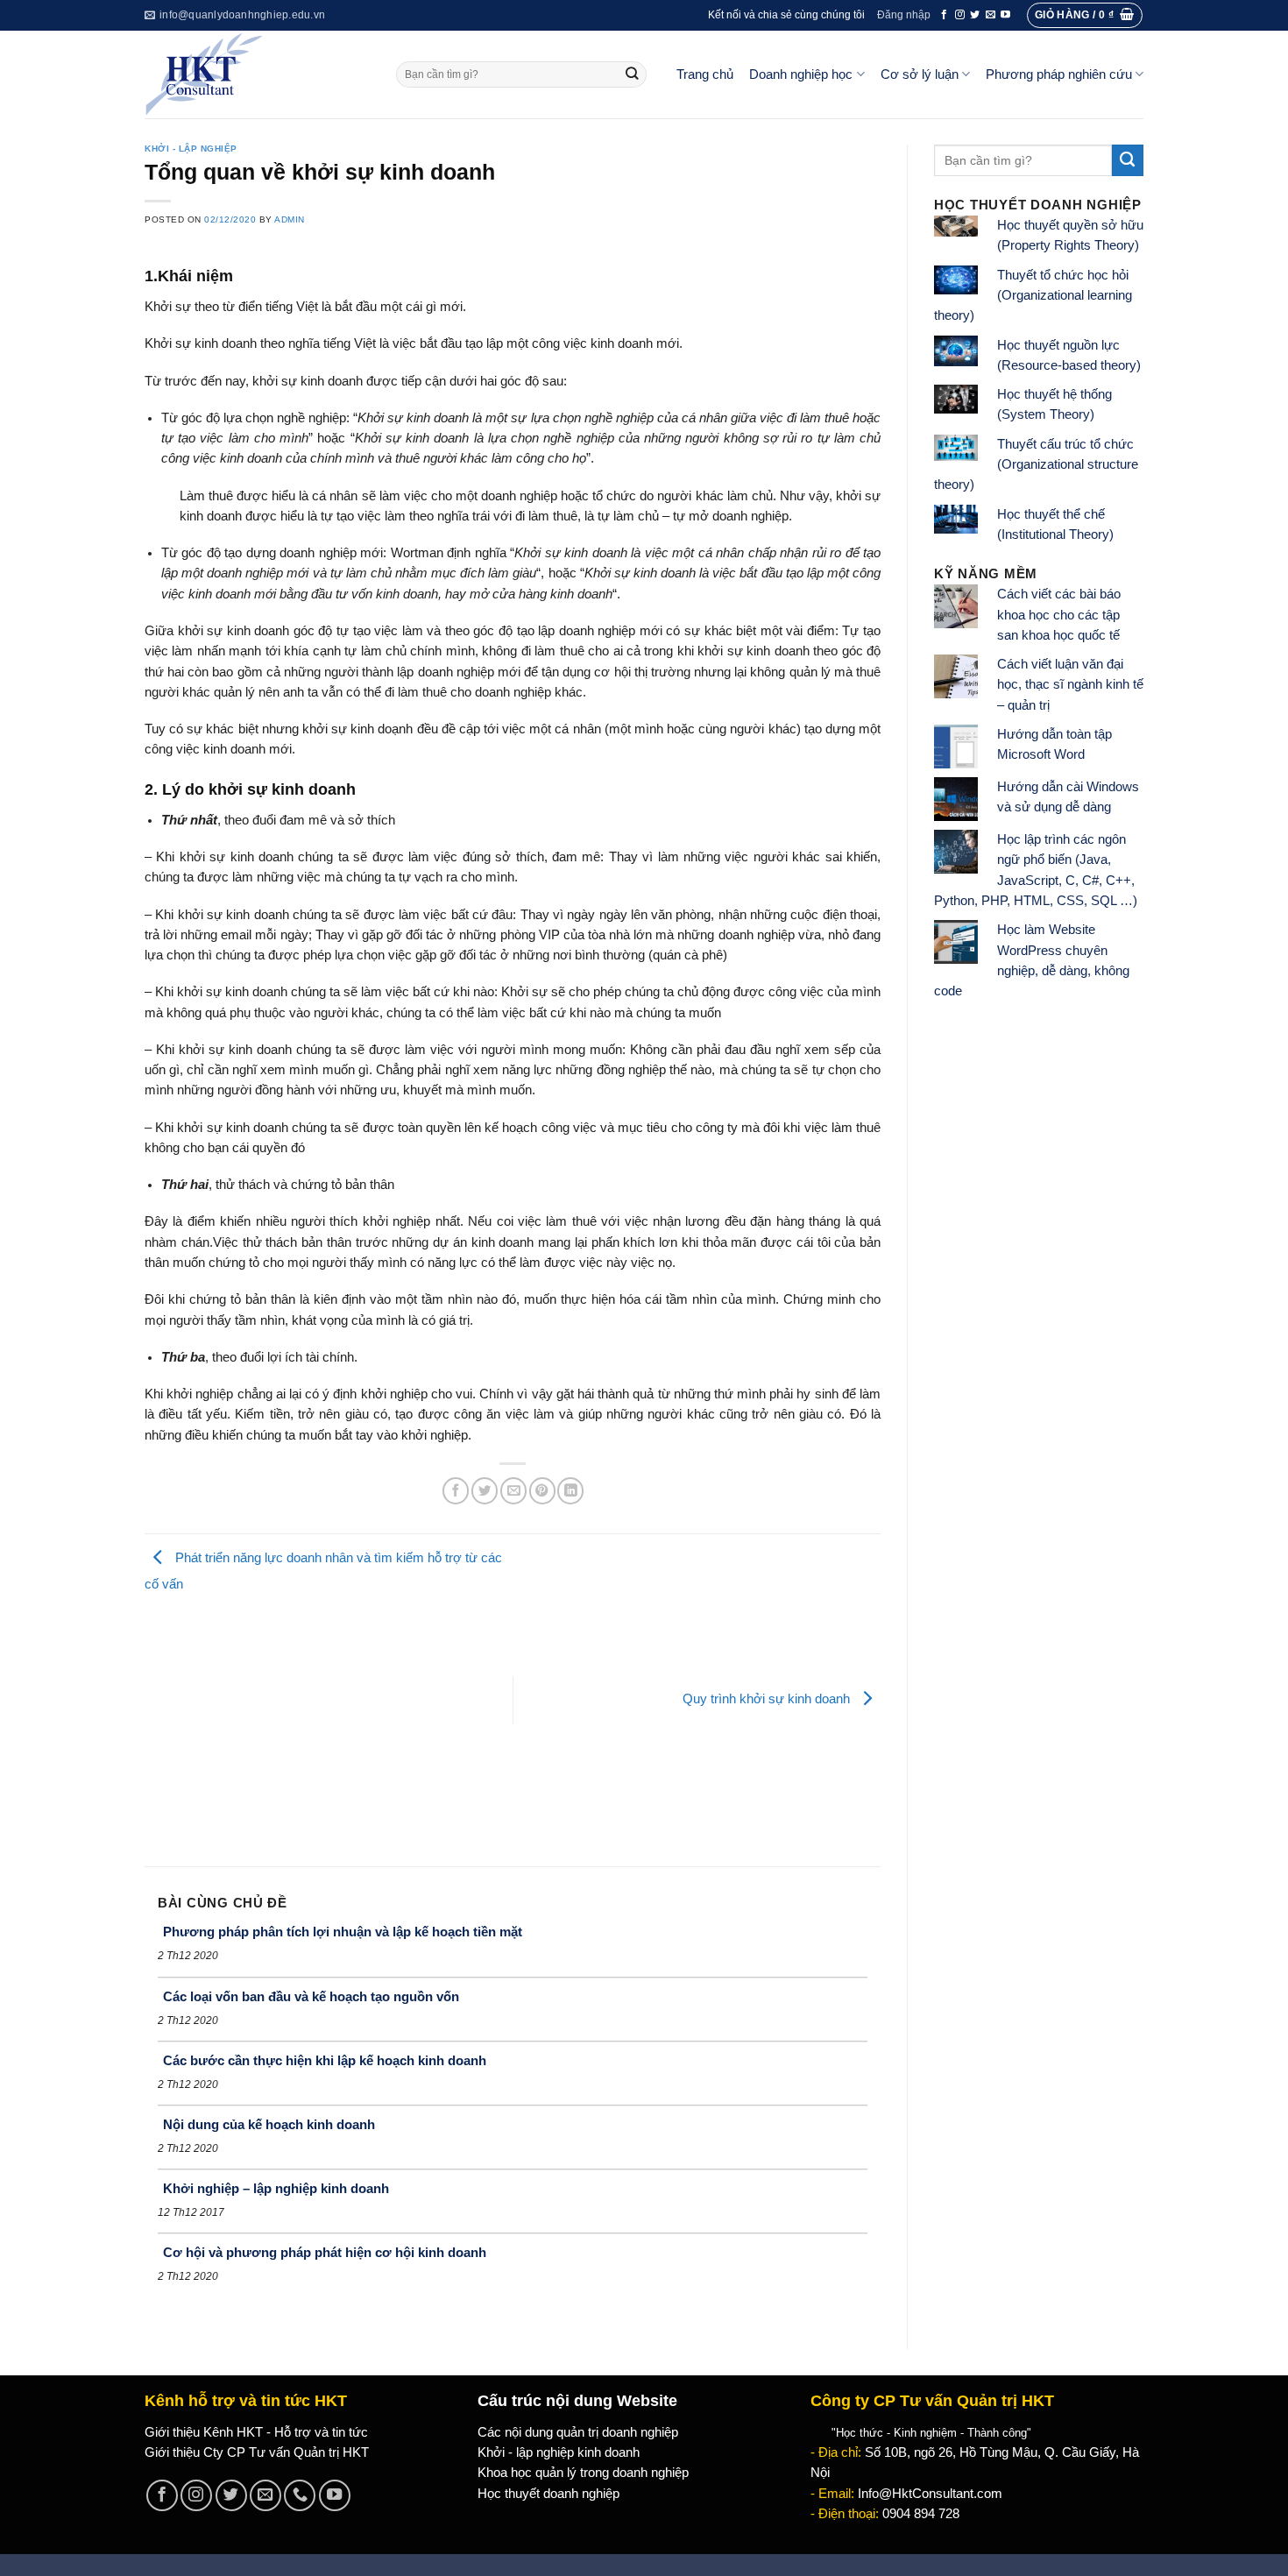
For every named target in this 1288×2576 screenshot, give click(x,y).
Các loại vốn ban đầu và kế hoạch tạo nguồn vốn (311, 1996)
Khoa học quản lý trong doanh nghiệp (583, 2473)
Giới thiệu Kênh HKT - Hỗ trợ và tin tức (256, 2432)
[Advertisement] (329, 1726)
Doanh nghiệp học (801, 74)
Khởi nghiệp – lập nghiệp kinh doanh (276, 2188)
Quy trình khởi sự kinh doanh (768, 1700)
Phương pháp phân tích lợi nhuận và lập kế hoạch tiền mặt (343, 1932)
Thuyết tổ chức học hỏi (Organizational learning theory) (1033, 296)
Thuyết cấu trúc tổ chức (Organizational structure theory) (1036, 465)
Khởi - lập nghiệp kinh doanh (559, 2452)
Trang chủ (705, 74)
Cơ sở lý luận (920, 74)
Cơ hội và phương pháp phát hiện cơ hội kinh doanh (325, 2252)
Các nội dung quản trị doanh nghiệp (578, 2432)
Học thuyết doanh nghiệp (548, 2494)
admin (290, 219)
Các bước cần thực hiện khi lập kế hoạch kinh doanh (325, 2060)
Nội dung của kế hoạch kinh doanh (269, 2124)
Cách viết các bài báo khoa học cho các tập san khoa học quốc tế (1059, 615)
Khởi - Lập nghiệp (191, 149)
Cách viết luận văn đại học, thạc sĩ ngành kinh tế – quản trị (1070, 685)
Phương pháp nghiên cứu (1059, 74)
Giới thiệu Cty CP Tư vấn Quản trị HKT (257, 2452)
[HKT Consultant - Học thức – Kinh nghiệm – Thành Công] (257, 74)
